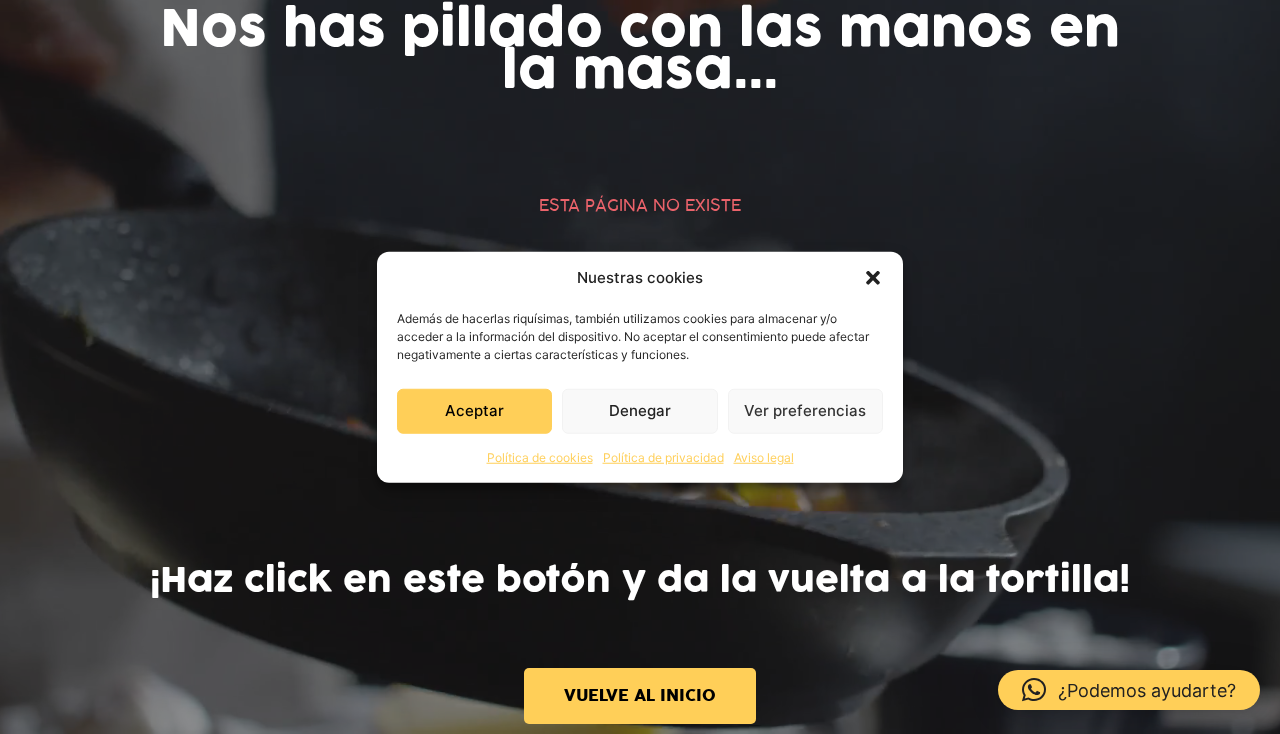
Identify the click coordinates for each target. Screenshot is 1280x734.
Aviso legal (764, 456)
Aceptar (474, 410)
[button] (873, 278)
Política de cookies (540, 456)
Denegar (640, 410)
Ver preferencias (805, 410)
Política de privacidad (663, 456)
